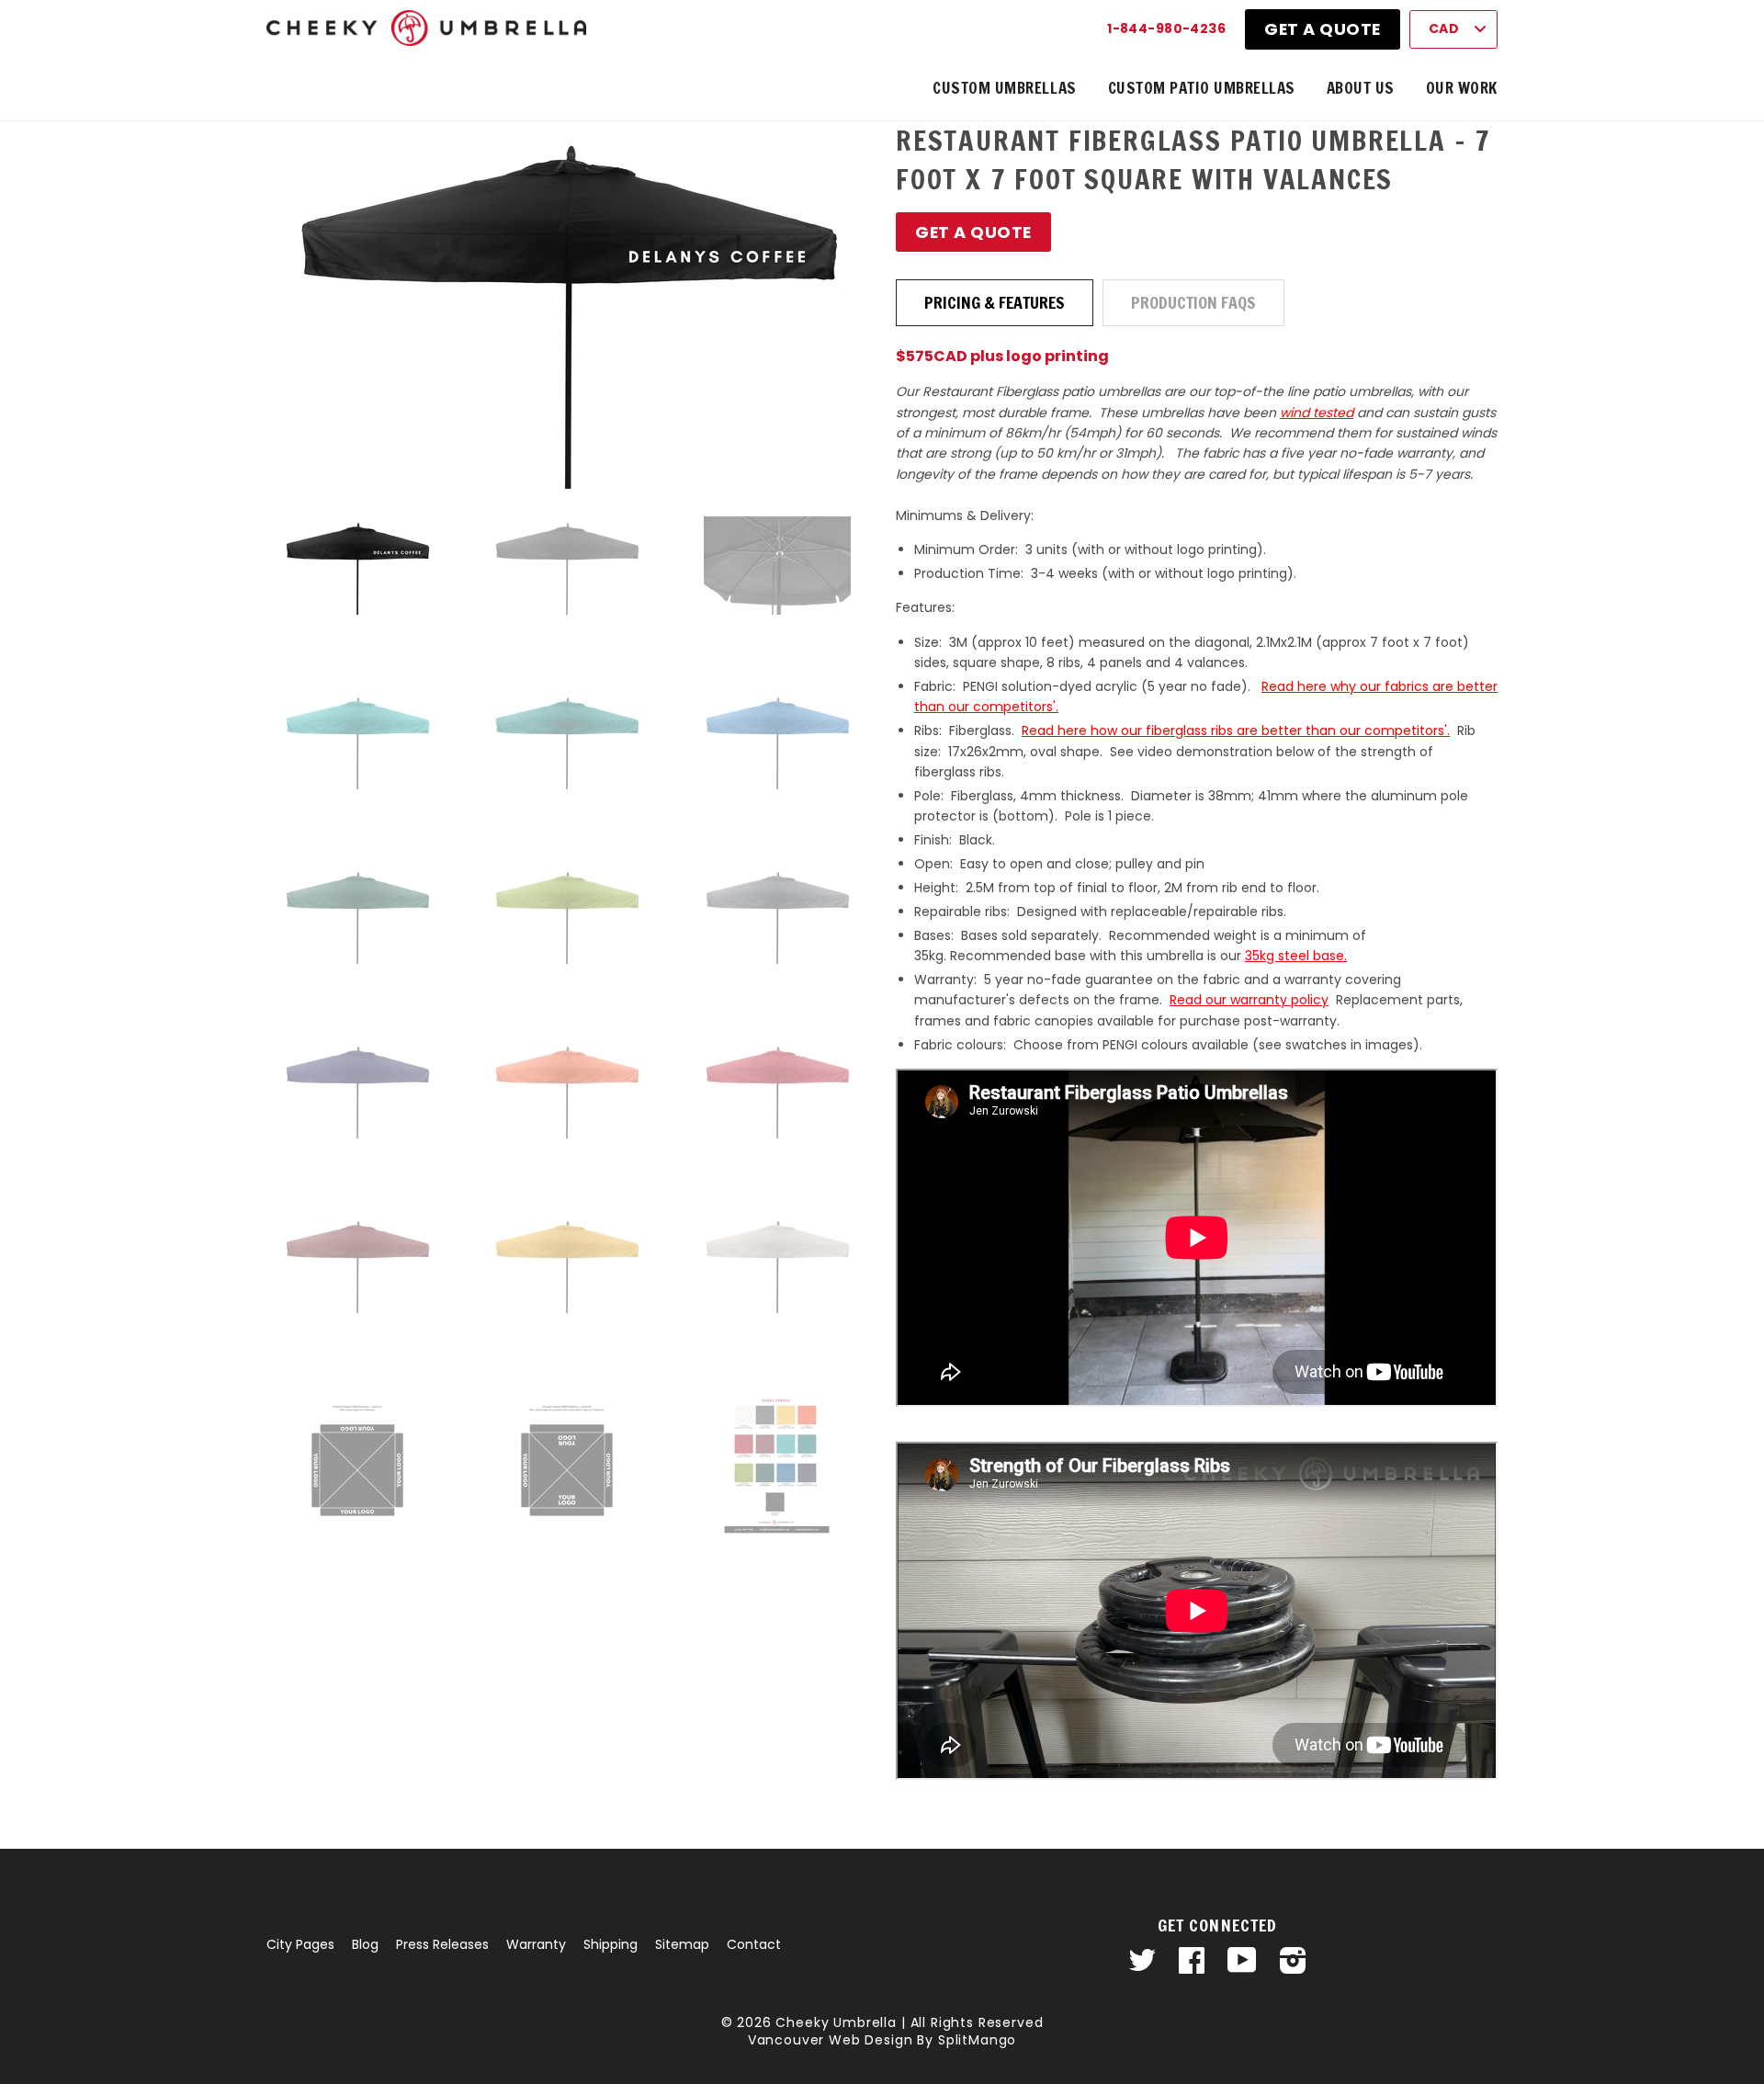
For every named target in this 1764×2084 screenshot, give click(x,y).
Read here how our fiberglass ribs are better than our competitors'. (1236, 731)
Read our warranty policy (1249, 1000)
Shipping (611, 1944)
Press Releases (442, 1944)
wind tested (1317, 413)
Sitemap (682, 1944)
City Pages (300, 1944)
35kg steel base (1295, 956)
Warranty (536, 1944)
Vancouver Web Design (831, 2040)
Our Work (1462, 88)
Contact (754, 1944)
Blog (365, 1944)
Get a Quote (1323, 29)
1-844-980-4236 (1166, 28)
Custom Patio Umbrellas (1202, 88)
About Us (1361, 88)
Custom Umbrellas (1004, 88)
